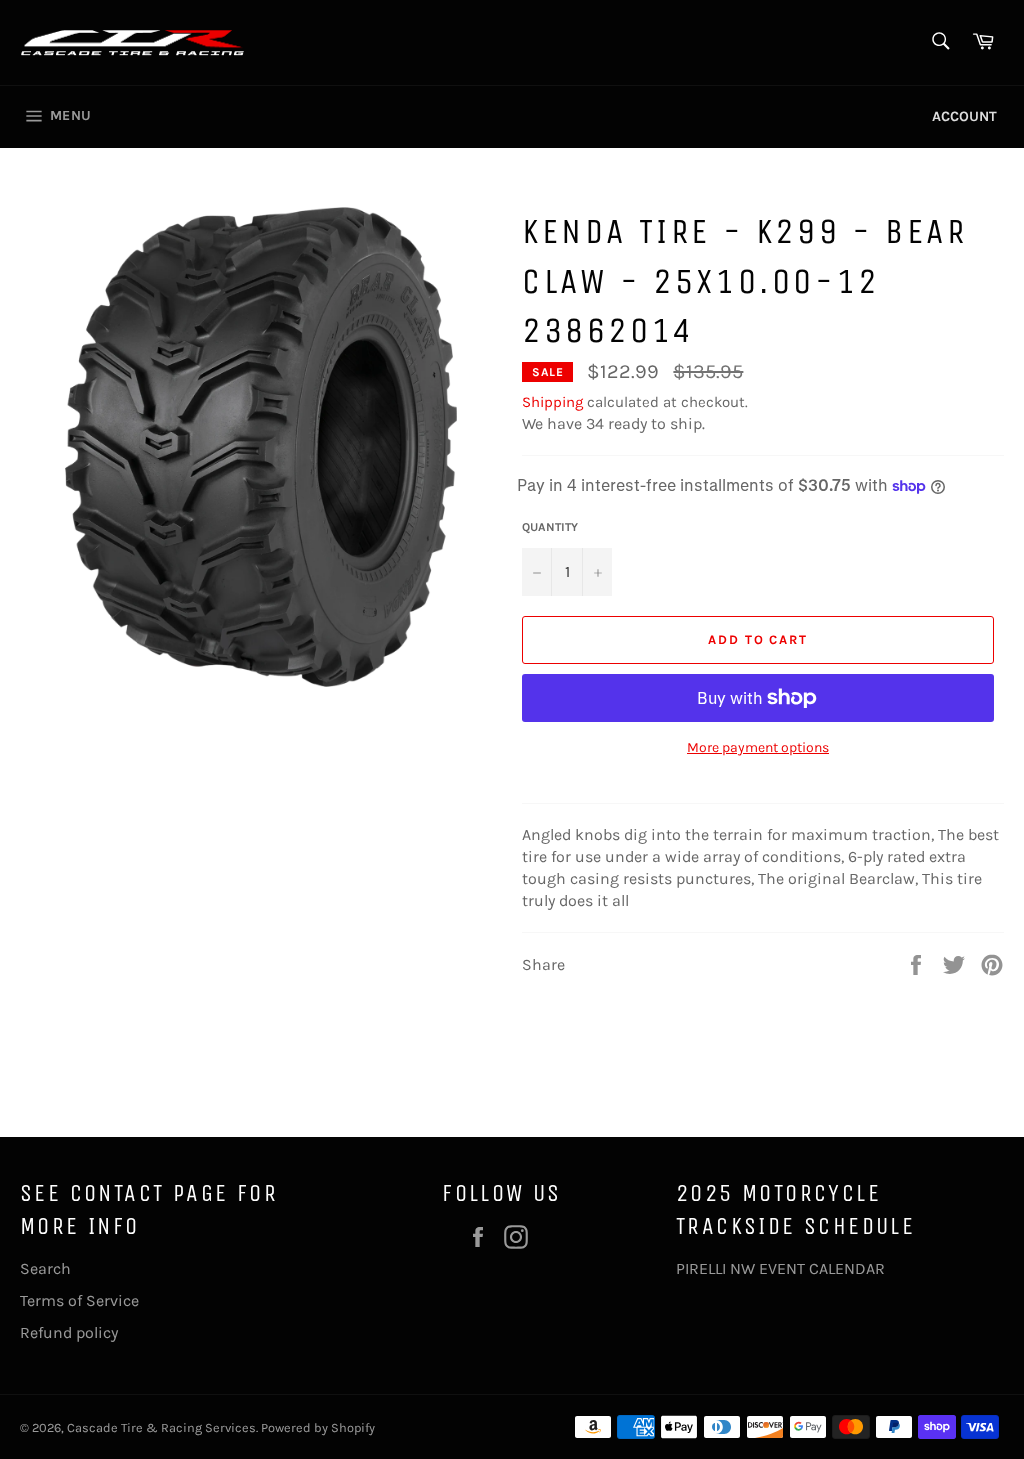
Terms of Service (79, 1300)
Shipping (552, 402)
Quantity (550, 527)
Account (964, 116)
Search (45, 1268)
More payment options (758, 747)
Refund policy (69, 1332)
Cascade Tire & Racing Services (161, 1427)
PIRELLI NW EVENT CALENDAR (780, 1268)
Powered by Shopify (318, 1427)
